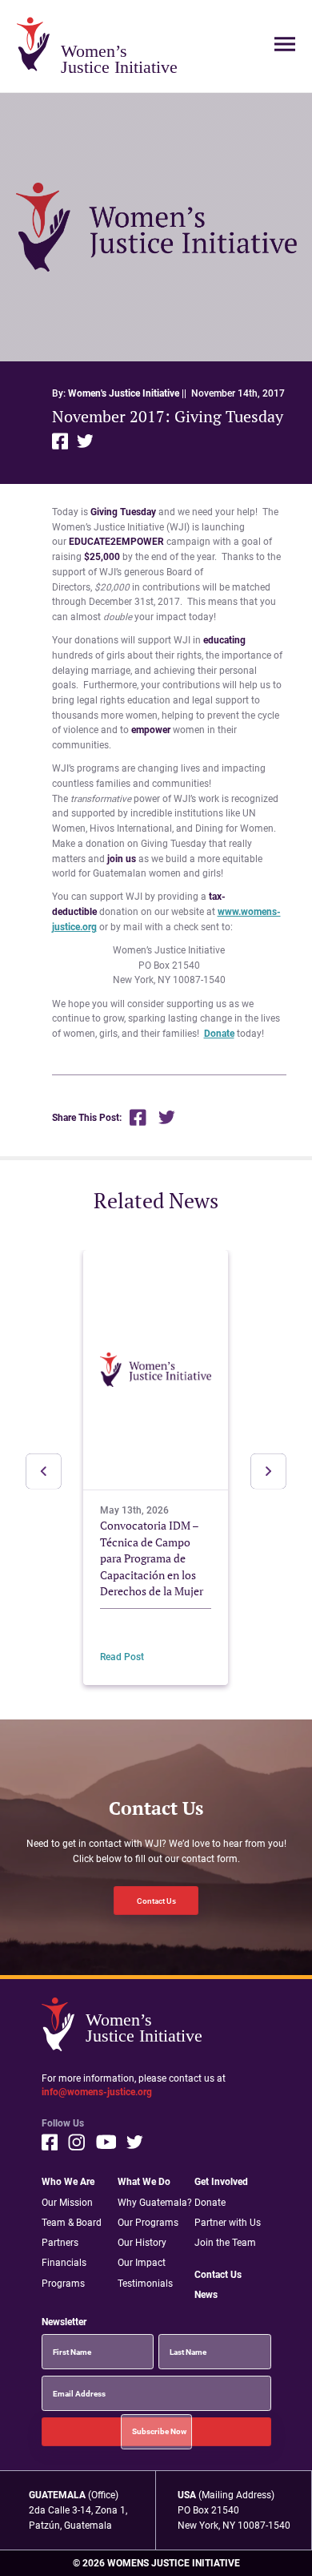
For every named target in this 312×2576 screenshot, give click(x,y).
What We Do (144, 2181)
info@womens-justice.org (97, 2092)
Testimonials (145, 2283)
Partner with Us (228, 2222)
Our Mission (67, 2202)
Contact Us (156, 1901)
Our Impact (142, 2262)
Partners (60, 2242)
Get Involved (221, 2181)
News (206, 2294)
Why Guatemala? (155, 2202)
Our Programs (148, 2222)
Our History (142, 2242)
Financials (64, 2262)
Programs (63, 2283)
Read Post (122, 1657)
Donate (219, 1033)
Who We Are (68, 2181)
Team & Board (72, 2222)
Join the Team (225, 2242)
